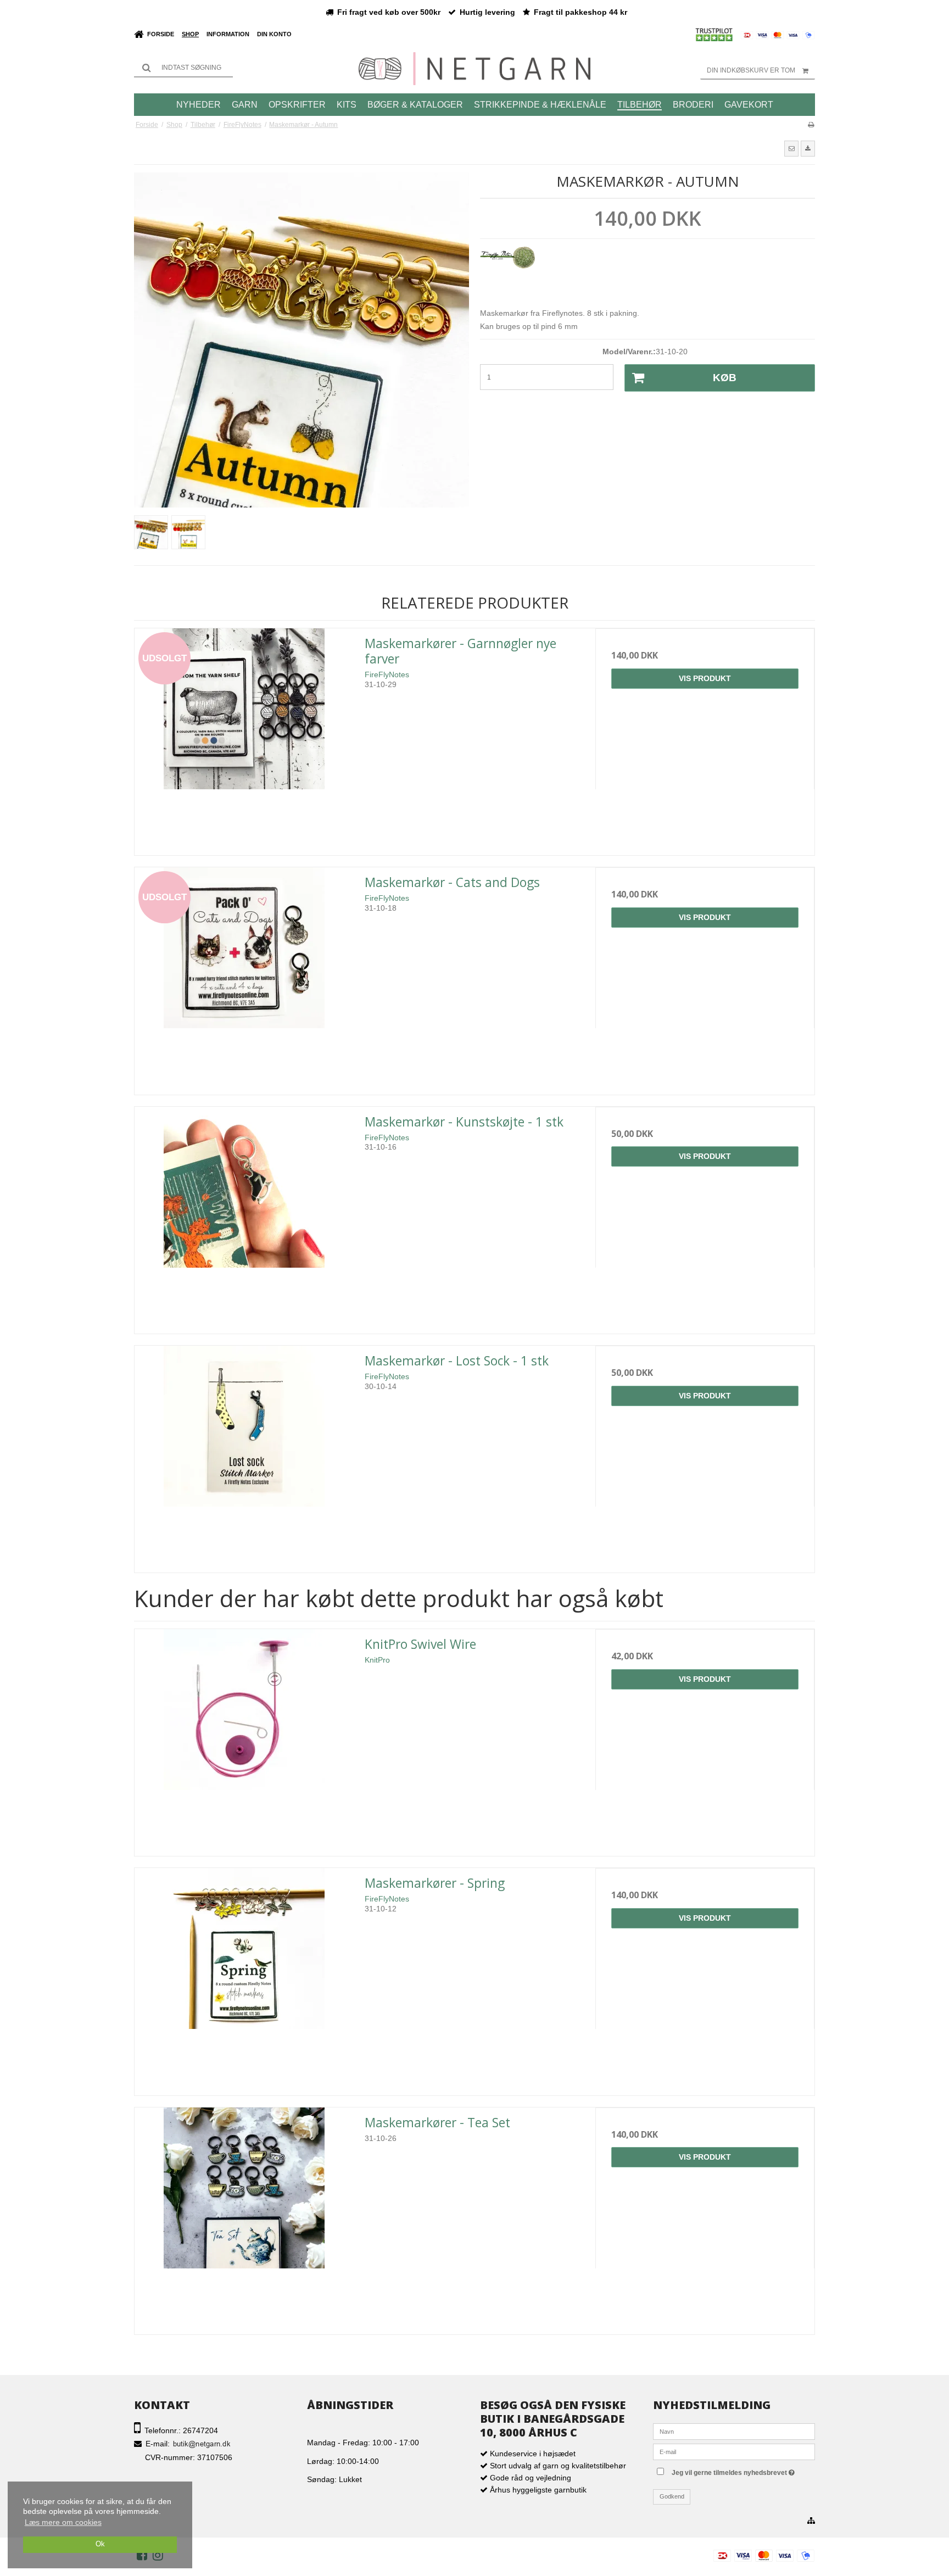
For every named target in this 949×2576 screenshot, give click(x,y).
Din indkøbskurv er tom (751, 70)
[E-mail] (734, 2451)
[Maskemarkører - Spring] (244, 1978)
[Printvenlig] (811, 125)
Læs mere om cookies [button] (63, 2522)
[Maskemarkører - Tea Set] (244, 2217)
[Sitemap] (811, 2521)
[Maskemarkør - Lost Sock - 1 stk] (244, 1455)
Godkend (672, 2496)
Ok (100, 2544)
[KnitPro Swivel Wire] (244, 1739)
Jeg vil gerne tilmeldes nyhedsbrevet (742, 2470)
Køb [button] (725, 378)
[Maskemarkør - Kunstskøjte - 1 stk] (244, 1216)
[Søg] (183, 68)
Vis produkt (705, 678)
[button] (791, 148)
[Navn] (734, 2431)
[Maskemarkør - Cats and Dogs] (244, 977)
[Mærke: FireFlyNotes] (507, 274)
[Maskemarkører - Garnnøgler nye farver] (244, 738)
